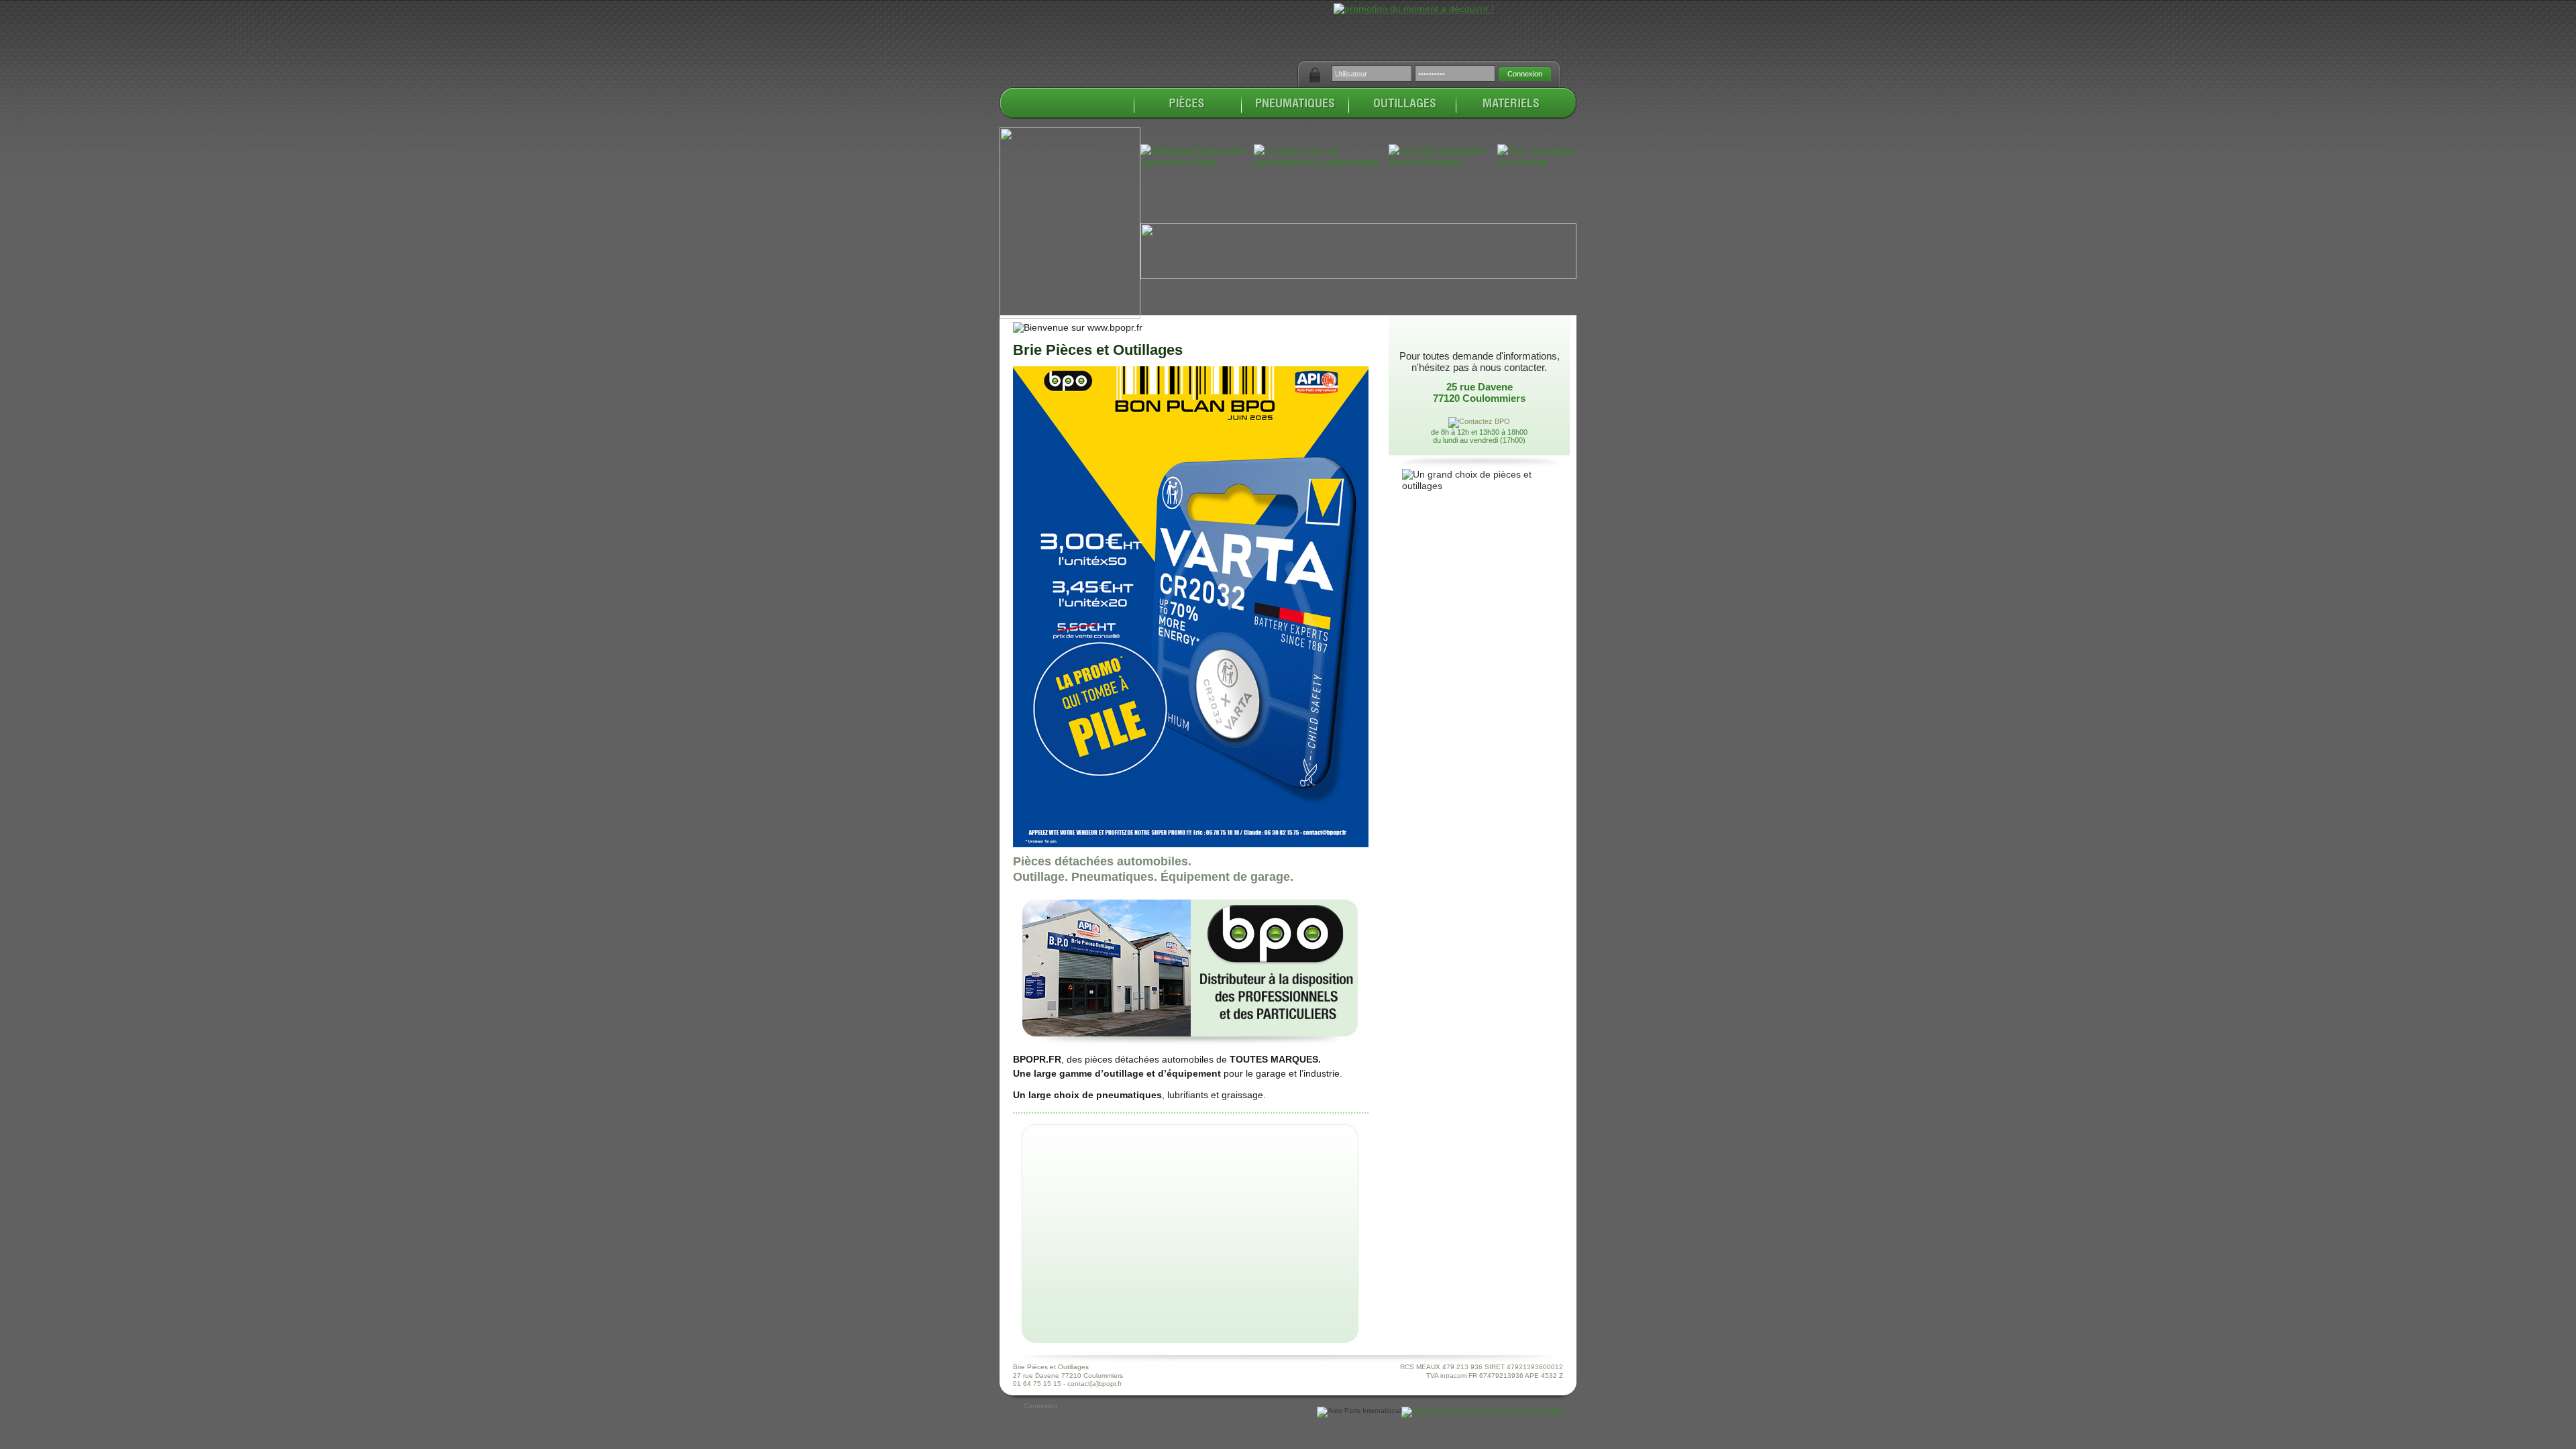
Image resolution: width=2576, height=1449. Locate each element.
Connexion (1040, 1406)
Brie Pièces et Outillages (1098, 350)
